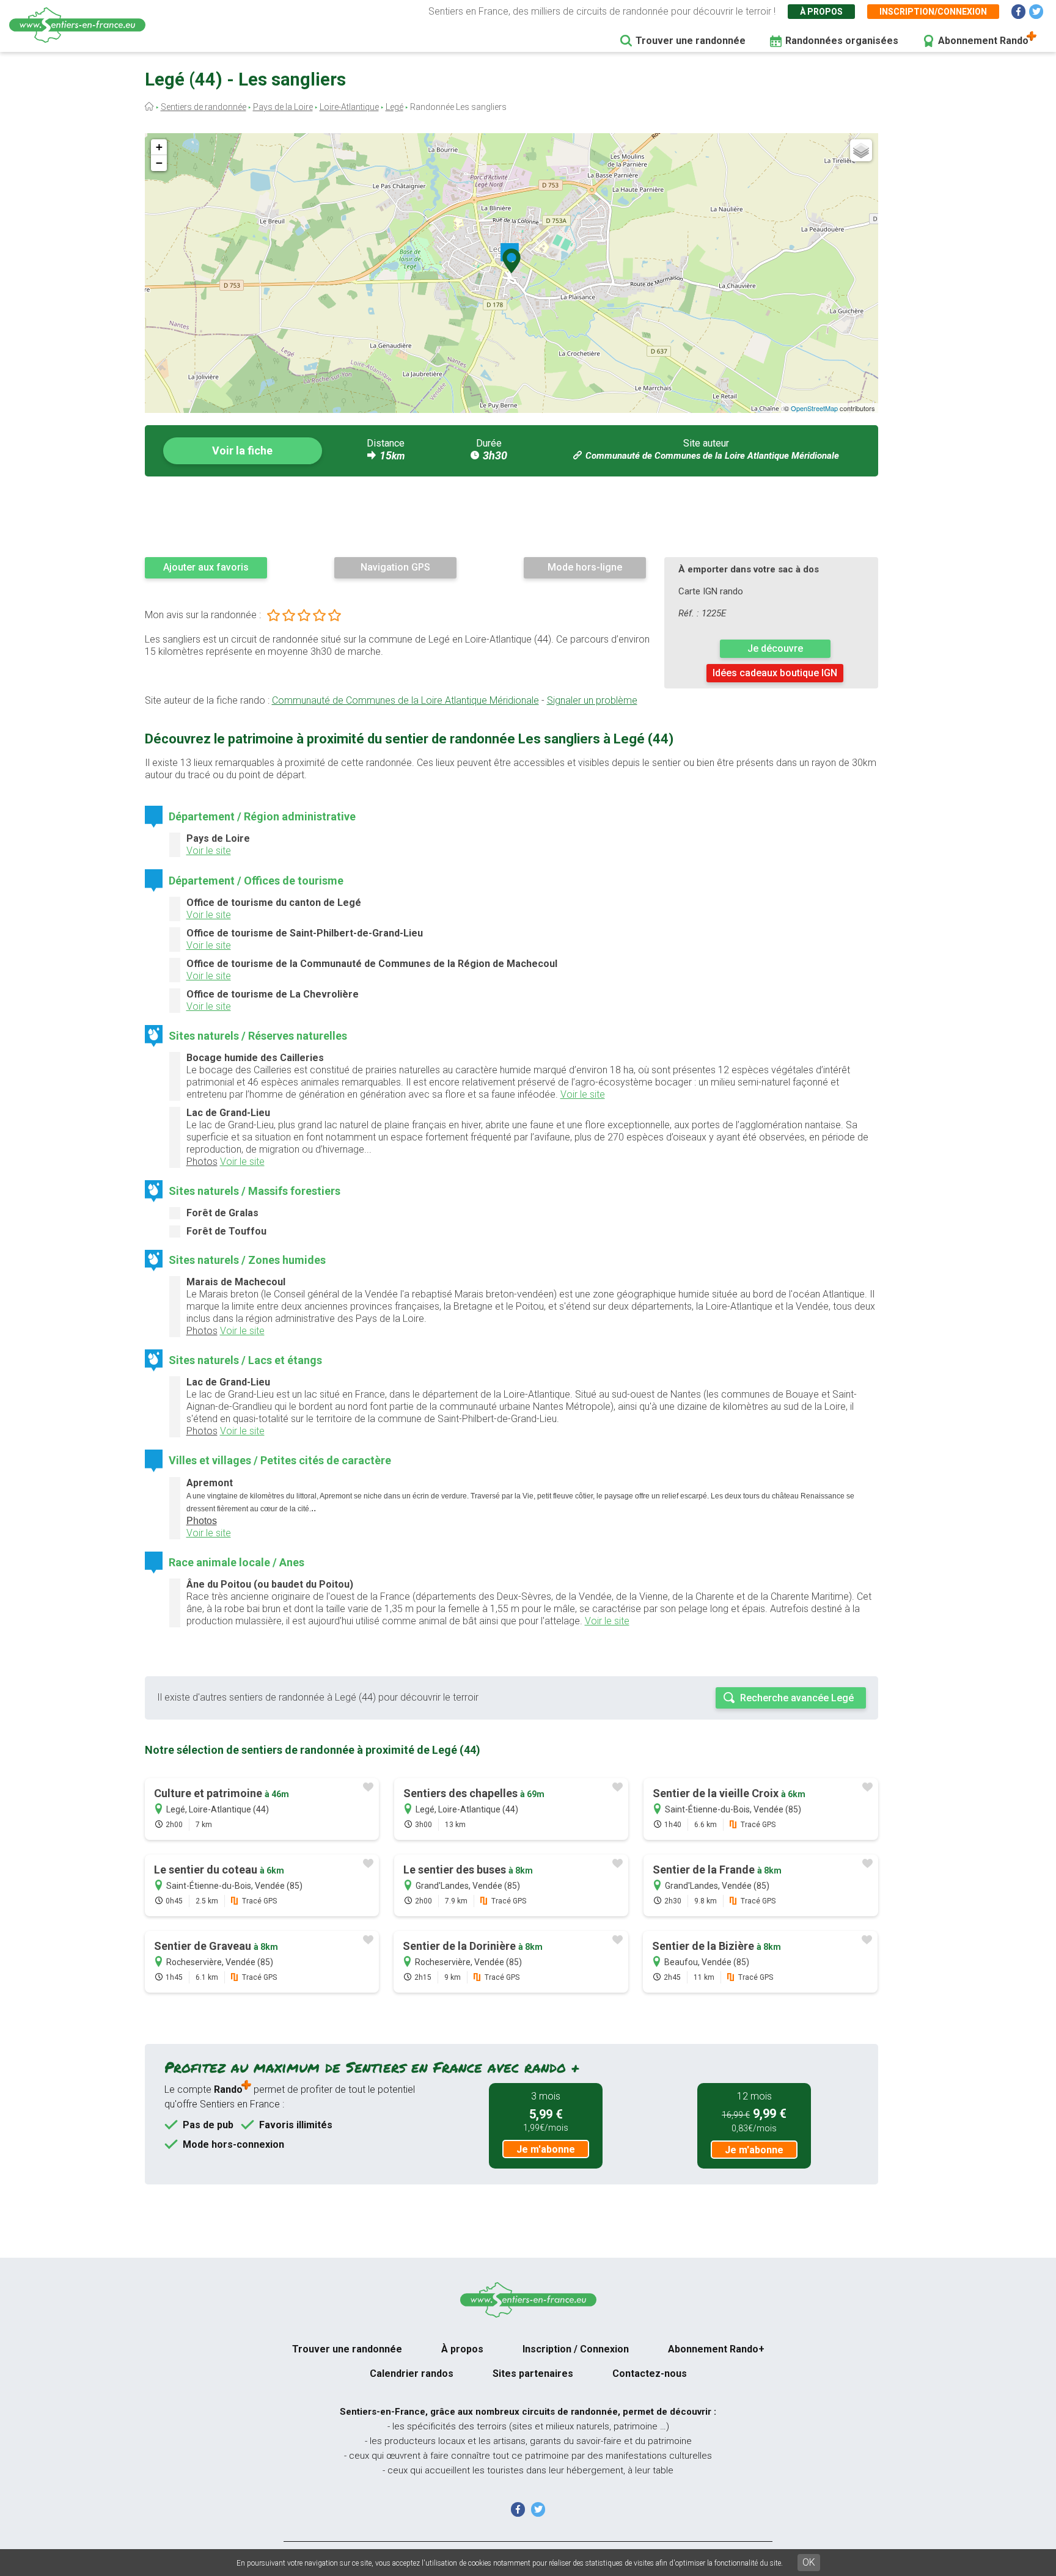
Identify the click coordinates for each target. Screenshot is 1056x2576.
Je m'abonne (546, 2149)
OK (809, 2562)
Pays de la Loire (283, 107)
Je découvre (775, 648)
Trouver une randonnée (691, 41)
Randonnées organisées (842, 41)
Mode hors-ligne (585, 567)
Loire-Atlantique (349, 107)
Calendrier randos (412, 2373)
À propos (821, 12)
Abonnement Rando (983, 41)
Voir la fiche (242, 451)
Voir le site (209, 851)
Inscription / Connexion (576, 2349)
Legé (394, 107)
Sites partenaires (533, 2373)
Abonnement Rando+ (716, 2349)
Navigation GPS (395, 567)
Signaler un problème (592, 700)
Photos (202, 1162)
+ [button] (159, 147)
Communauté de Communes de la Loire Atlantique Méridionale (712, 456)
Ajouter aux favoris (206, 567)
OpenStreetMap (814, 408)
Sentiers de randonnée (204, 107)
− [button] (159, 163)
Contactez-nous (650, 2373)
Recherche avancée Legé (797, 1698)
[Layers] (861, 150)
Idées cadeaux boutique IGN (775, 673)
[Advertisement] (512, 516)
